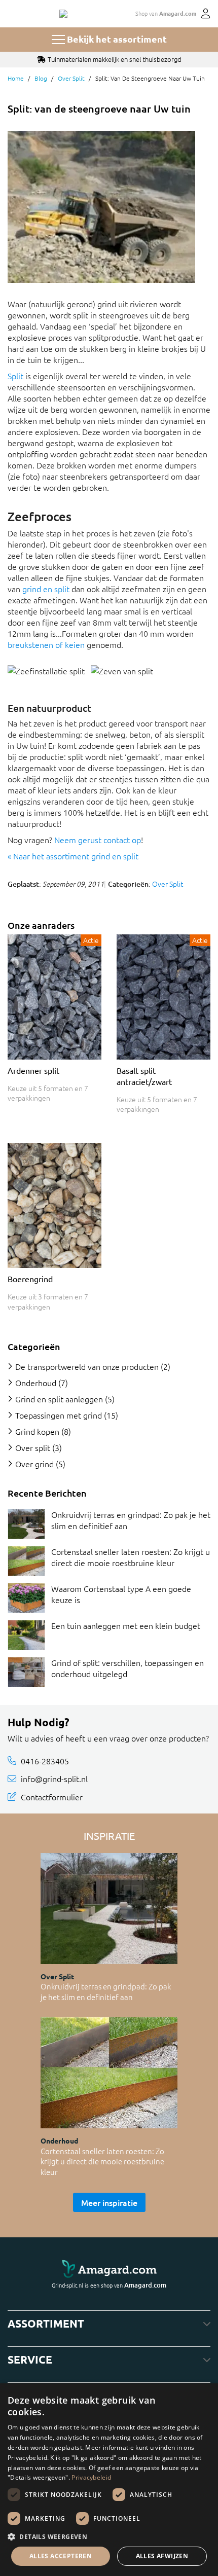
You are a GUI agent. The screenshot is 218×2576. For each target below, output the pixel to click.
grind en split (46, 589)
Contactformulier (52, 1797)
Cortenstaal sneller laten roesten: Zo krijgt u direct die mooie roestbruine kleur (131, 1557)
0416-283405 (45, 1761)
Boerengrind (30, 1279)
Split (15, 376)
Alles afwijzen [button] (162, 2556)
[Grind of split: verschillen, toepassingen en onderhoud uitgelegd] (26, 1672)
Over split (71, 78)
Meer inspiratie (109, 2202)
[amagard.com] (109, 2270)
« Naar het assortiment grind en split (73, 856)
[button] (109, 2536)
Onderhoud (36, 1383)
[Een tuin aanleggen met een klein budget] (26, 1635)
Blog (41, 78)
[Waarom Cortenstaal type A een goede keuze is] (26, 1598)
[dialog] (109, 2480)
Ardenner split (33, 1070)
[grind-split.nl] (63, 14)
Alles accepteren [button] (61, 2556)
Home (16, 78)
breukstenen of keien (46, 644)
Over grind (34, 1464)
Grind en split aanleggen (59, 1399)
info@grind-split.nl (54, 1779)
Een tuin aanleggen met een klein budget (126, 1625)
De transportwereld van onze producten (87, 1366)
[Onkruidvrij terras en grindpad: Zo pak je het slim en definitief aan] (26, 1524)
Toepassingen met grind (59, 1415)
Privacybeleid (91, 2477)
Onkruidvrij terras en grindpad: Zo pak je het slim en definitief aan (106, 1991)
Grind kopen (37, 1431)
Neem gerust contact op (98, 840)
